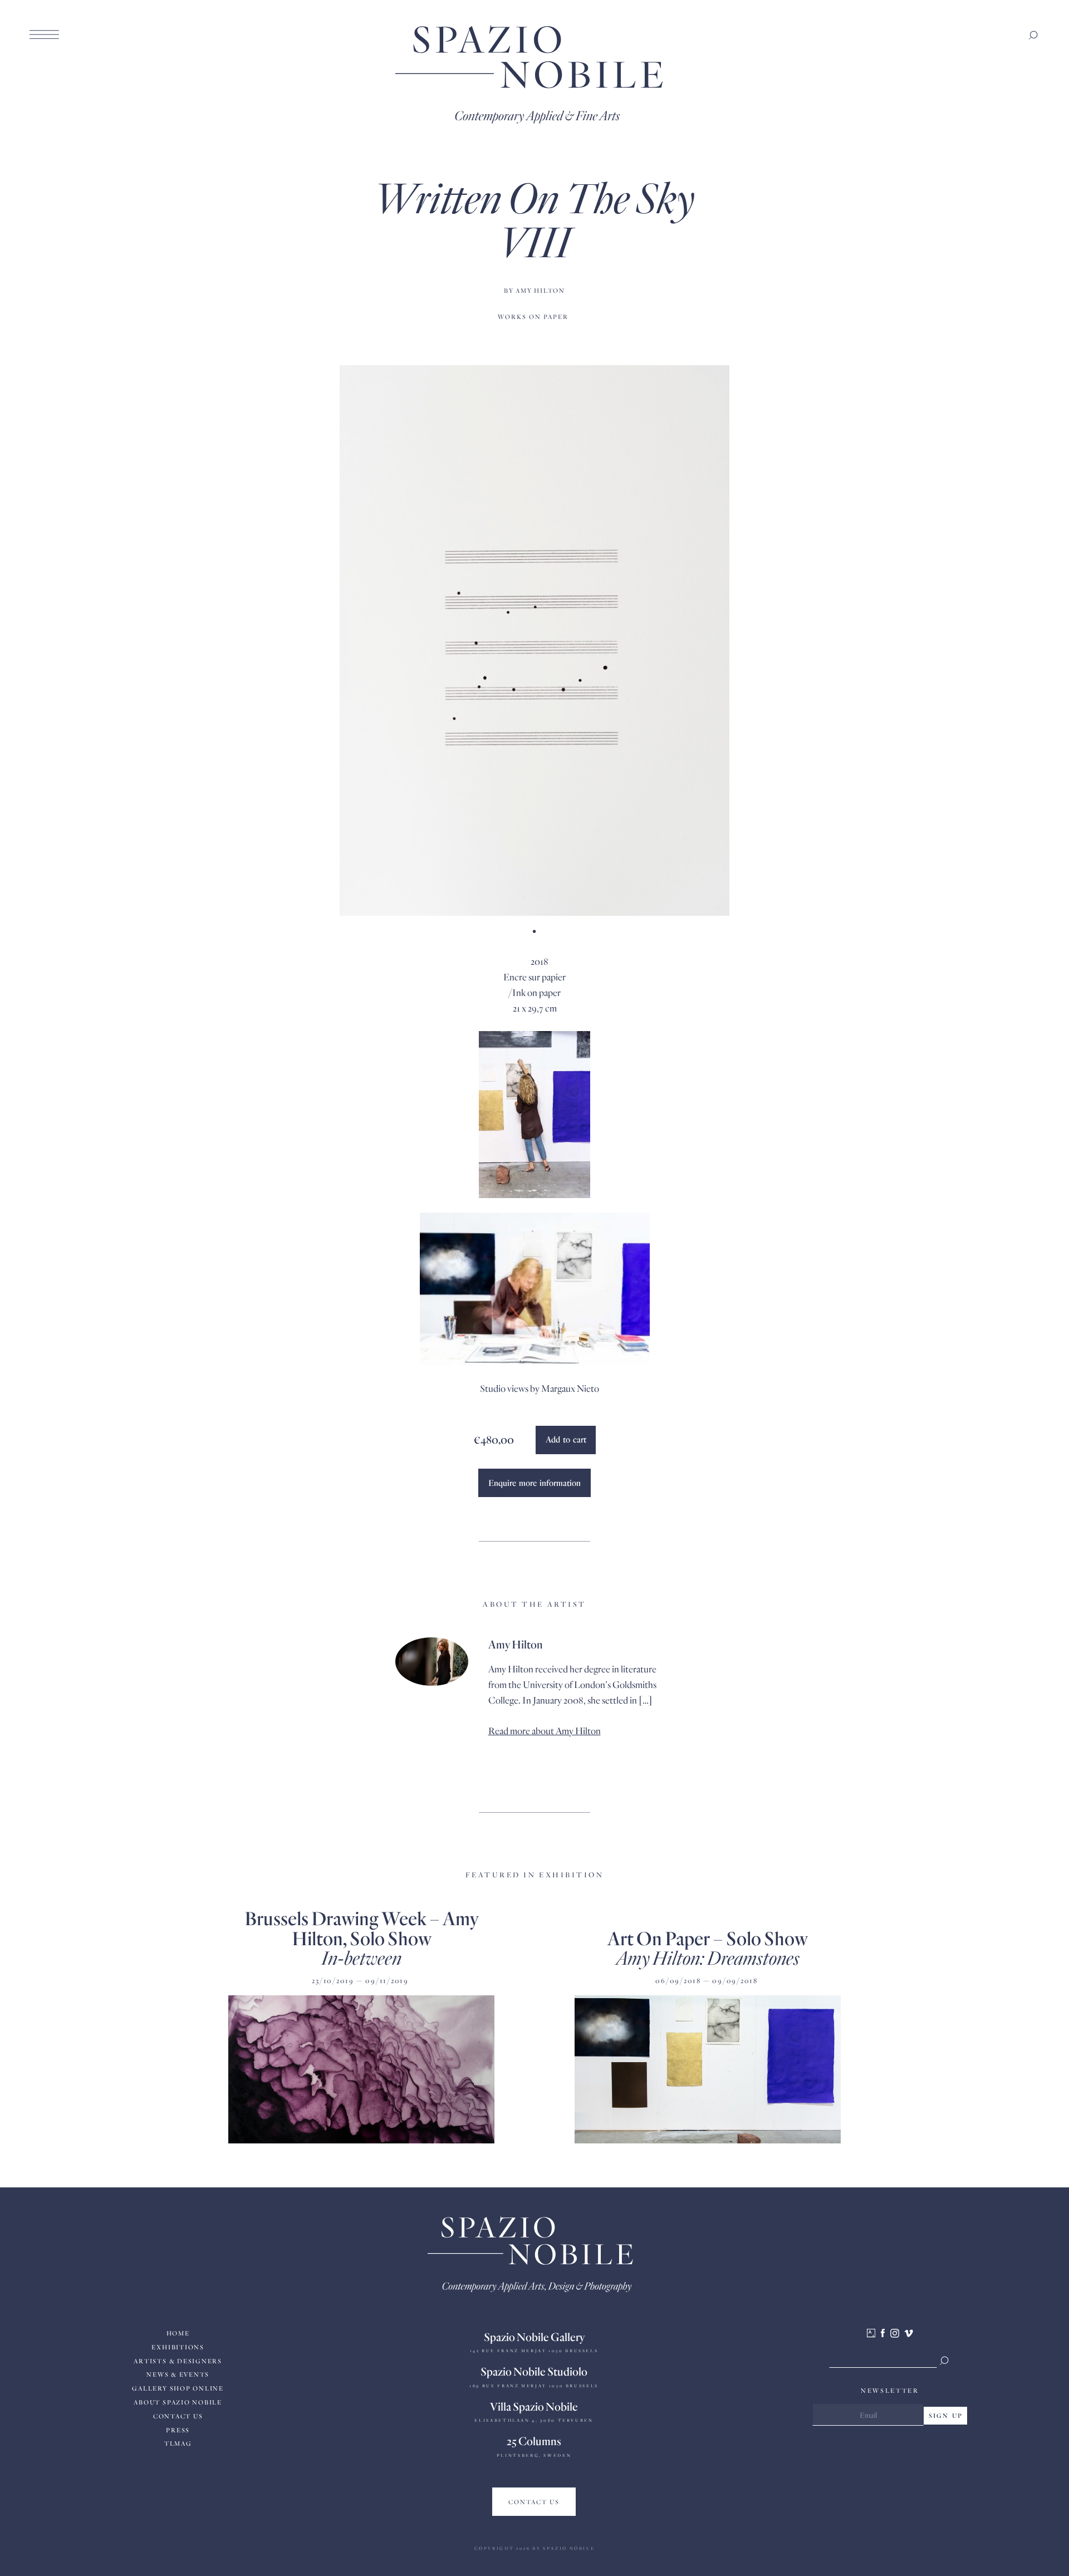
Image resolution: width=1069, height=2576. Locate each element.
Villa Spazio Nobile (534, 2406)
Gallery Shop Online (178, 2388)
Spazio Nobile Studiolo (534, 2371)
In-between (361, 1957)
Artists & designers (178, 2361)
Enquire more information (534, 1483)
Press (178, 2430)
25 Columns (534, 2441)
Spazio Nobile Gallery (534, 2337)
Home (178, 2333)
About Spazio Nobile (178, 2402)
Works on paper (533, 317)
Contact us (178, 2416)
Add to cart (566, 1439)
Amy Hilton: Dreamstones (708, 1957)
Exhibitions (178, 2347)
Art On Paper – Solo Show (708, 1938)
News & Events (178, 2374)
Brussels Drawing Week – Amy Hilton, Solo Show (361, 1927)
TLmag (178, 2443)
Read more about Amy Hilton (545, 1731)
